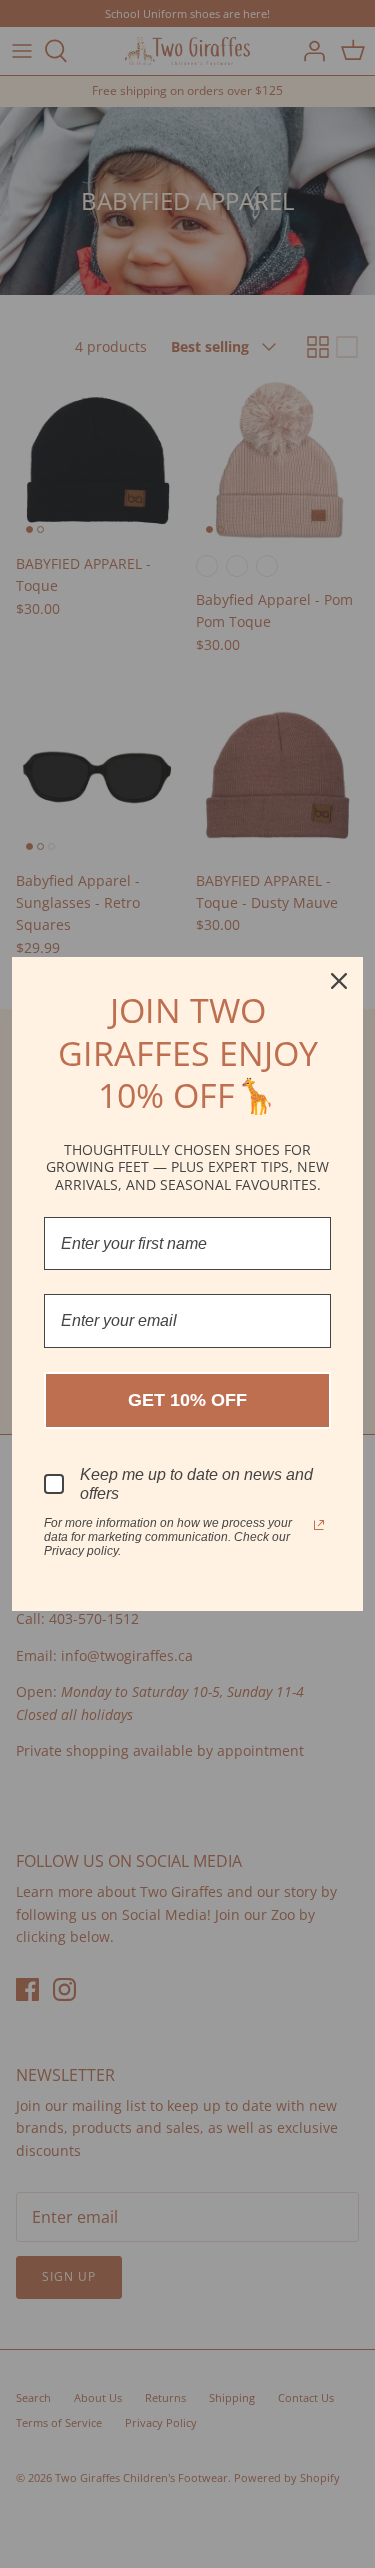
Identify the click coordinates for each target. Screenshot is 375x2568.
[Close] (339, 981)
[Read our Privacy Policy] (319, 1525)
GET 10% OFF (187, 1400)
